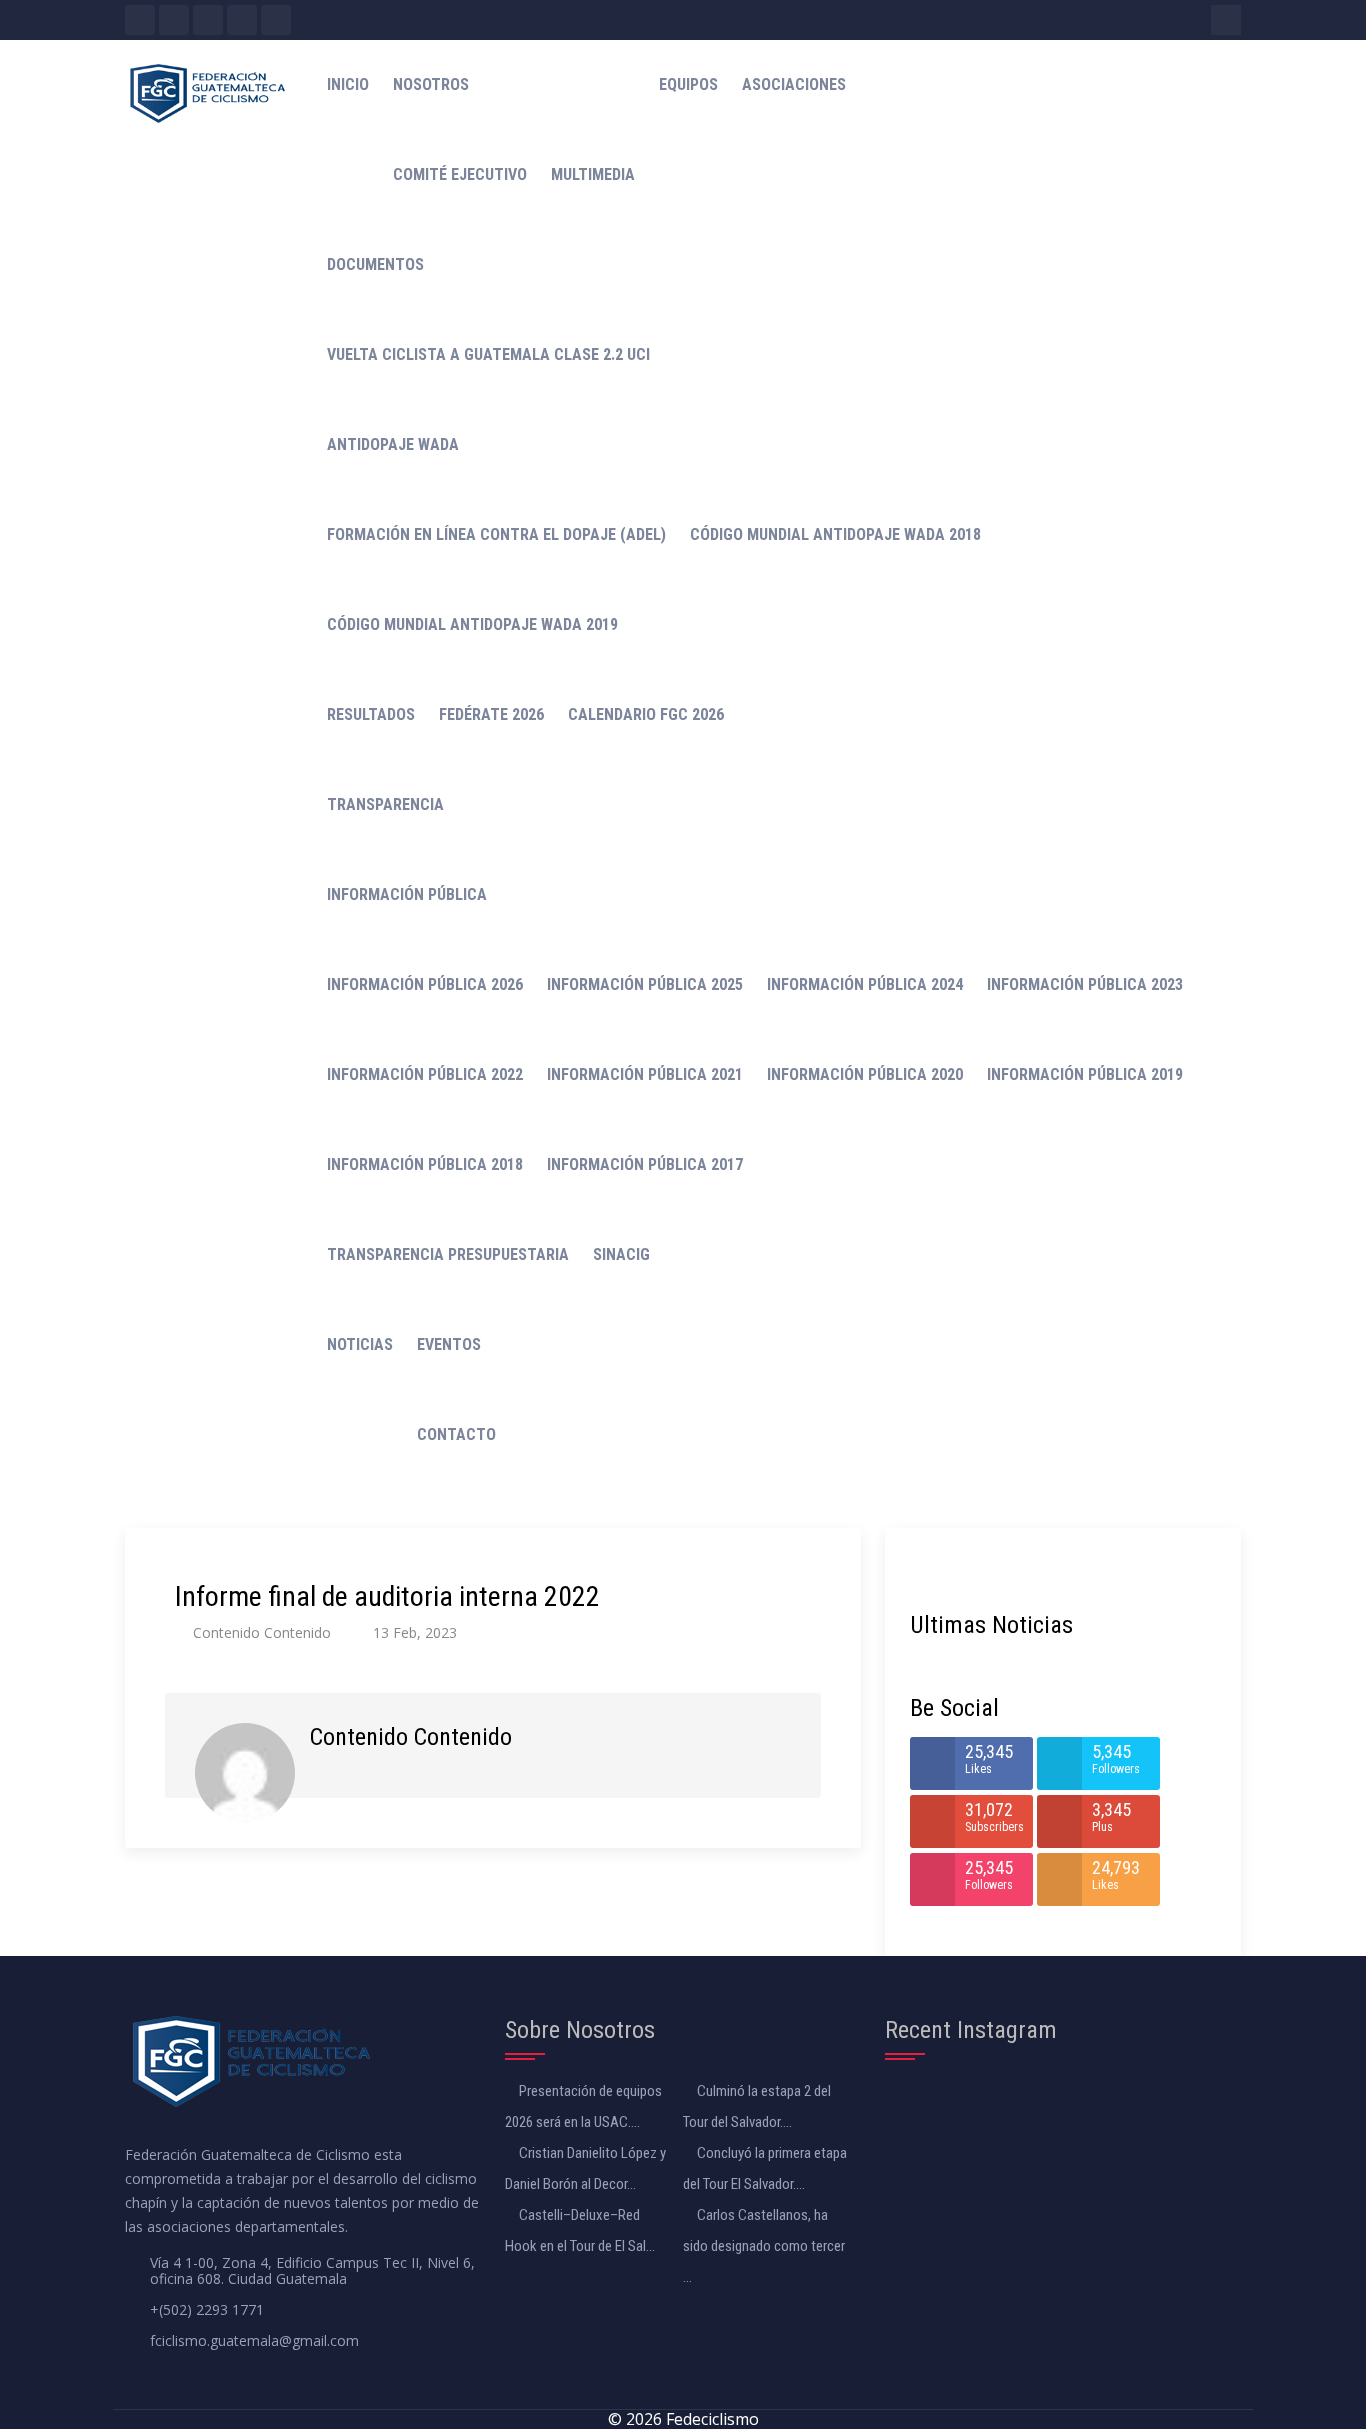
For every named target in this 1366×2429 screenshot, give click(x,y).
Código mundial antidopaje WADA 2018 (835, 534)
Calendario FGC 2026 (646, 714)
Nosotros (431, 84)
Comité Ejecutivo (460, 174)
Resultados (371, 714)
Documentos (375, 264)
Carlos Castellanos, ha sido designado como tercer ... (764, 2246)
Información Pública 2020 (865, 1074)
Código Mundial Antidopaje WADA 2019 (472, 624)
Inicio (348, 84)
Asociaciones (794, 84)
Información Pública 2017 (645, 1164)
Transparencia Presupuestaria (448, 1254)
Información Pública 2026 (425, 984)
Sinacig (621, 1254)
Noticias (360, 1344)
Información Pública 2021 (645, 1074)
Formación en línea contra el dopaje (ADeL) (496, 534)
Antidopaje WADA (393, 444)
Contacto (456, 1434)
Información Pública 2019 (1085, 1074)
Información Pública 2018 (425, 1164)
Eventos (449, 1344)
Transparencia (385, 804)
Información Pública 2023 (1085, 984)
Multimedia (593, 174)
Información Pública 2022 (425, 1074)
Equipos (688, 84)
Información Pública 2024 (865, 984)
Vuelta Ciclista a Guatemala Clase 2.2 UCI (488, 354)
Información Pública (407, 894)
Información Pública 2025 (645, 984)
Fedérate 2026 (491, 714)
